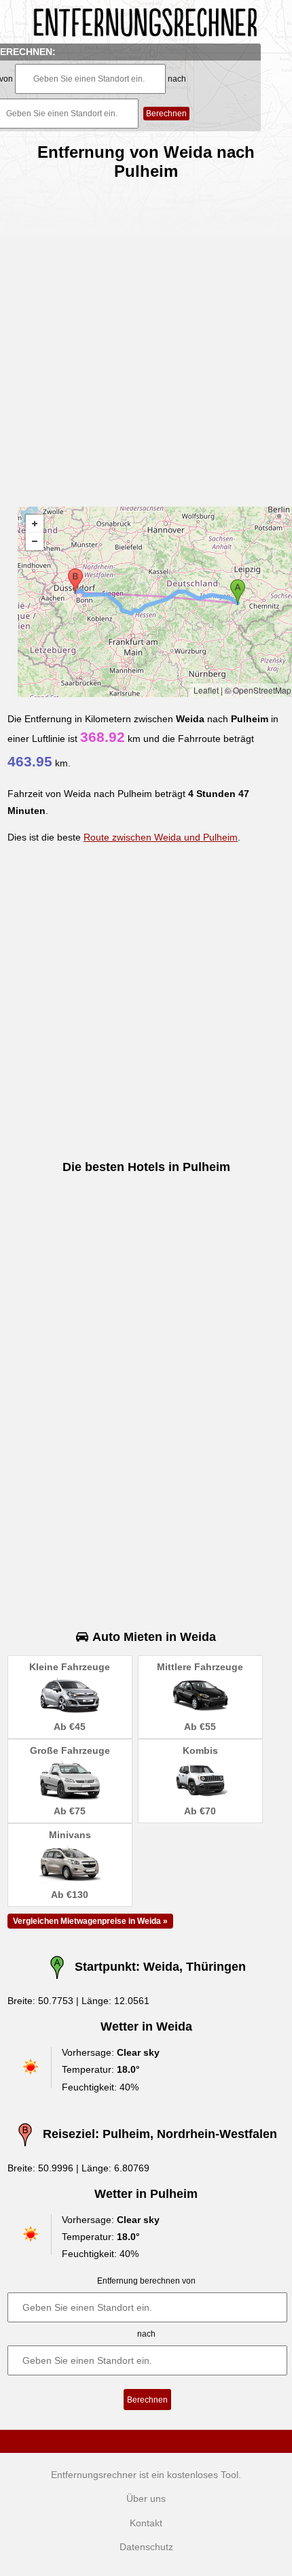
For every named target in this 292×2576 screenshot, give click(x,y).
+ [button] (35, 524)
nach (177, 79)
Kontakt (146, 2523)
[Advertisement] (146, 338)
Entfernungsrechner (94, 2475)
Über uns (146, 2498)
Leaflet (206, 690)
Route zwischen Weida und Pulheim (161, 837)
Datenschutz (146, 2547)
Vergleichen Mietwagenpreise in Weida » (90, 1921)
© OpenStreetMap (258, 690)
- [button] (35, 541)
